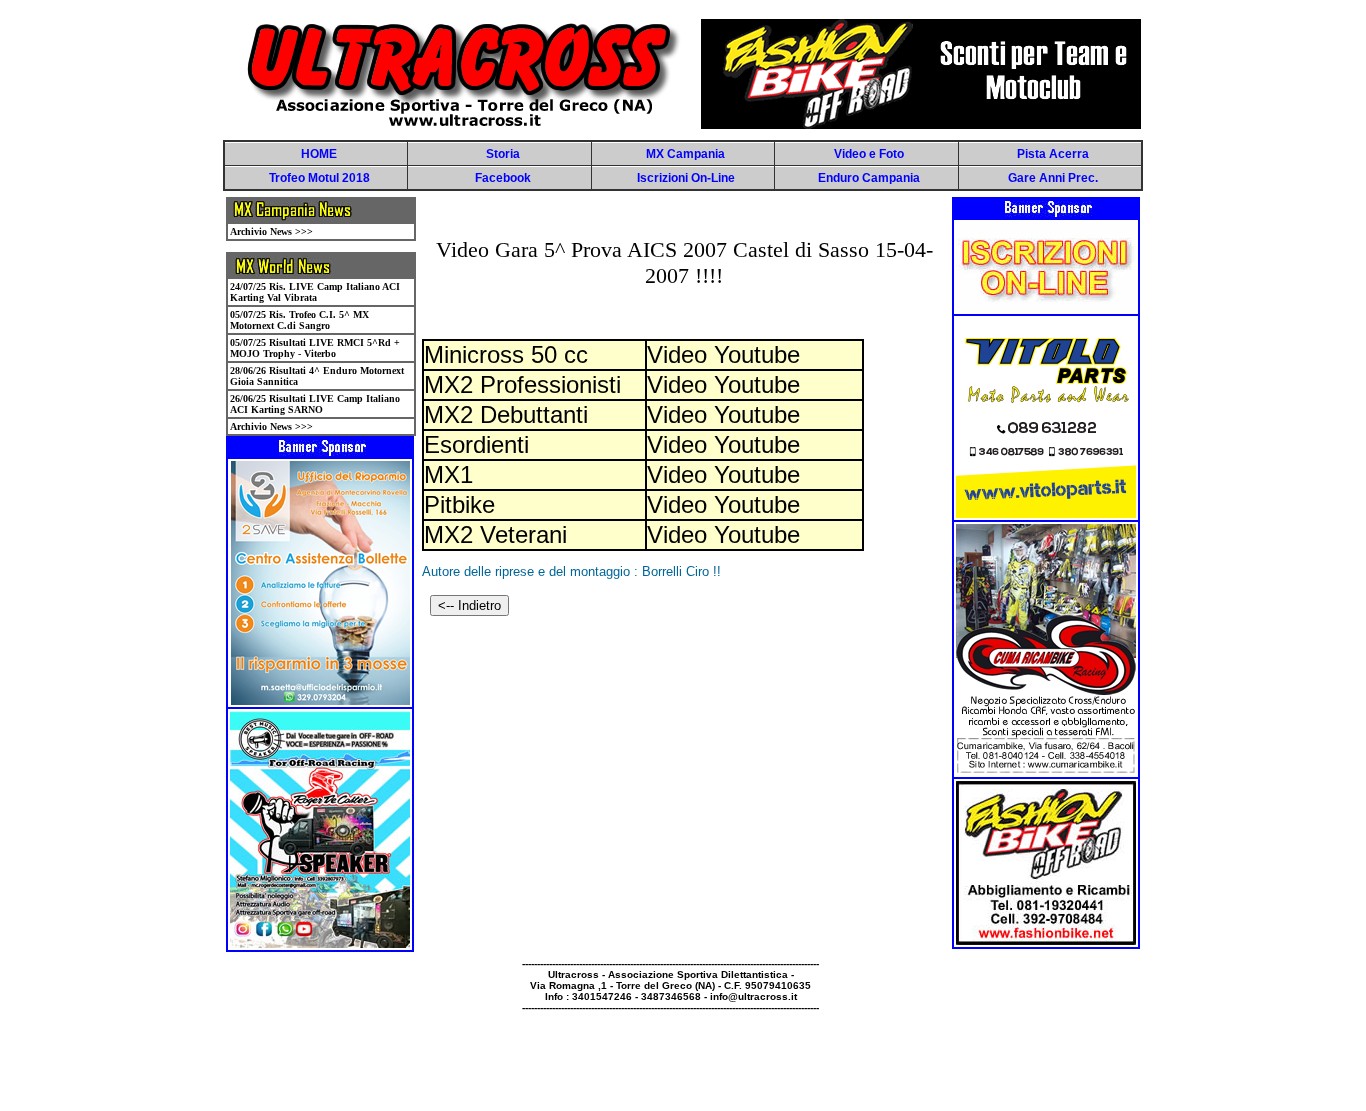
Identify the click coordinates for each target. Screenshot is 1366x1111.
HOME (319, 154)
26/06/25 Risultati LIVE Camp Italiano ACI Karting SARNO (315, 404)
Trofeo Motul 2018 (319, 178)
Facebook (503, 178)
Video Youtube (723, 354)
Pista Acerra (1053, 154)
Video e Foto (869, 154)
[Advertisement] (561, 1058)
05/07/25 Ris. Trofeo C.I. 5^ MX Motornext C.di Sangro (299, 320)
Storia (503, 154)
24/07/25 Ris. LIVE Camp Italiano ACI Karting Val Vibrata (315, 292)
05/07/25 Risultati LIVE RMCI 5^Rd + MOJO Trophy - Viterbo (315, 348)
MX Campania (685, 154)
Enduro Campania (869, 178)
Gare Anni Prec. (1053, 178)
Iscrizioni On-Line (686, 178)
